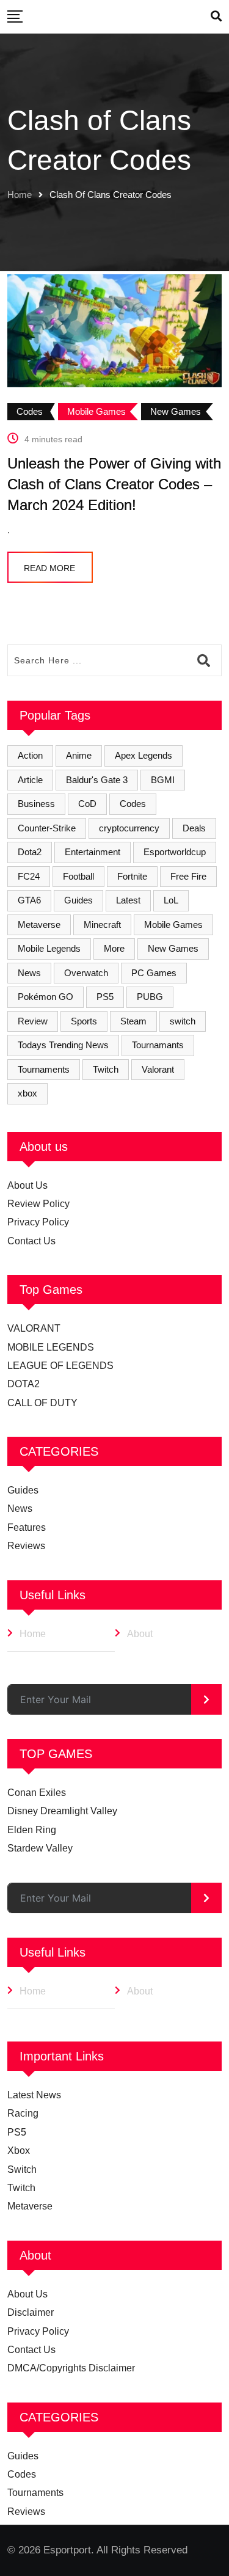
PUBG (150, 997)
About (140, 1634)
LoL (171, 900)
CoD (87, 804)
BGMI (163, 780)
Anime (79, 755)
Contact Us (31, 1241)
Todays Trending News (63, 1045)
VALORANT (34, 1328)
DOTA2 (24, 1384)
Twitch (106, 1069)
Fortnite (132, 876)
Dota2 (30, 852)
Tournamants (158, 1045)
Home (20, 195)
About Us (27, 1185)
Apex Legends (144, 755)
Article (30, 780)
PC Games (154, 973)
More (114, 948)
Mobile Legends (49, 948)
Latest (128, 900)
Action (30, 755)
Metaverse (39, 925)
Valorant (158, 1069)
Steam (133, 1021)
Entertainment (93, 852)
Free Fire (188, 876)
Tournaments (44, 1069)
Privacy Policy (38, 1222)
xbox (27, 1093)
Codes (133, 804)
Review (33, 1021)
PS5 (105, 997)
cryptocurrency (129, 828)
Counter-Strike (47, 828)
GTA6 (29, 900)
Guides (78, 900)
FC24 (29, 876)
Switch (22, 2169)
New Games (173, 948)
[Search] (216, 16)
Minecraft (102, 925)
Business (36, 804)
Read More (49, 568)
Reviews (26, 1546)
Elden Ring (32, 1830)
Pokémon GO (45, 997)
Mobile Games (173, 925)
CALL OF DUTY (42, 1403)
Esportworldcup (175, 852)
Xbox (19, 2151)
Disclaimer (31, 2312)
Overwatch (86, 973)
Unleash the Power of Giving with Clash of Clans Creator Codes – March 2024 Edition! (114, 484)
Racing (23, 2113)
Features (27, 1527)
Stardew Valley (40, 1848)
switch (183, 1021)
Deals (194, 828)
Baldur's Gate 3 (97, 780)
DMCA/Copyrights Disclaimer (71, 2368)
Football (78, 876)
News (29, 973)
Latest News (34, 2095)
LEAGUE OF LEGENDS (60, 1366)
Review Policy (38, 1204)
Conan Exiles (37, 1793)
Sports (84, 1021)
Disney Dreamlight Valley (62, 1811)
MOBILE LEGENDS (51, 1347)
